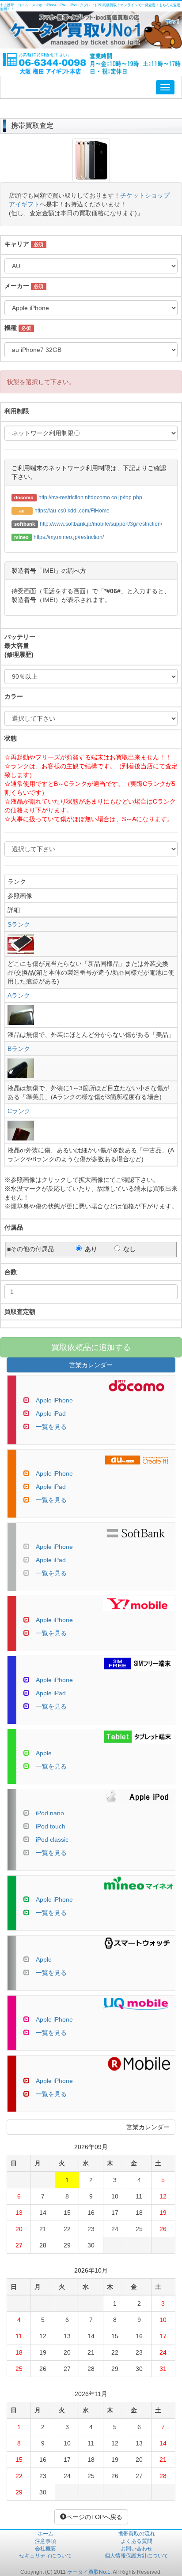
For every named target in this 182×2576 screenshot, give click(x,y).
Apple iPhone (54, 1400)
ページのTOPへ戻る (94, 2517)
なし (129, 1249)
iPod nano (50, 1813)
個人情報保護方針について (136, 2556)
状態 (11, 738)
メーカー (17, 286)
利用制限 (17, 411)
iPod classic (52, 1839)
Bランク (19, 1049)
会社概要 (45, 2549)
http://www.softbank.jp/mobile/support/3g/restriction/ (101, 524)
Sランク (19, 924)
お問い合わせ (136, 2549)
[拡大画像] (91, 178)
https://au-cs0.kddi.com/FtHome (72, 511)
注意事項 (45, 2541)
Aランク (19, 995)
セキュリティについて (45, 2556)
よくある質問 (136, 2541)
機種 (11, 328)
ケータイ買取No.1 (89, 2572)
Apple (44, 1753)
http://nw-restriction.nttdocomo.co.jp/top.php (90, 497)
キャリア (17, 244)
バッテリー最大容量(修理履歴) (20, 646)
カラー (14, 696)
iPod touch (51, 1826)
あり (91, 1249)
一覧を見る (51, 1427)
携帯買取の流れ (136, 2534)
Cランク (19, 1111)
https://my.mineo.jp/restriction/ (69, 537)
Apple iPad (51, 1413)
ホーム (45, 2534)
